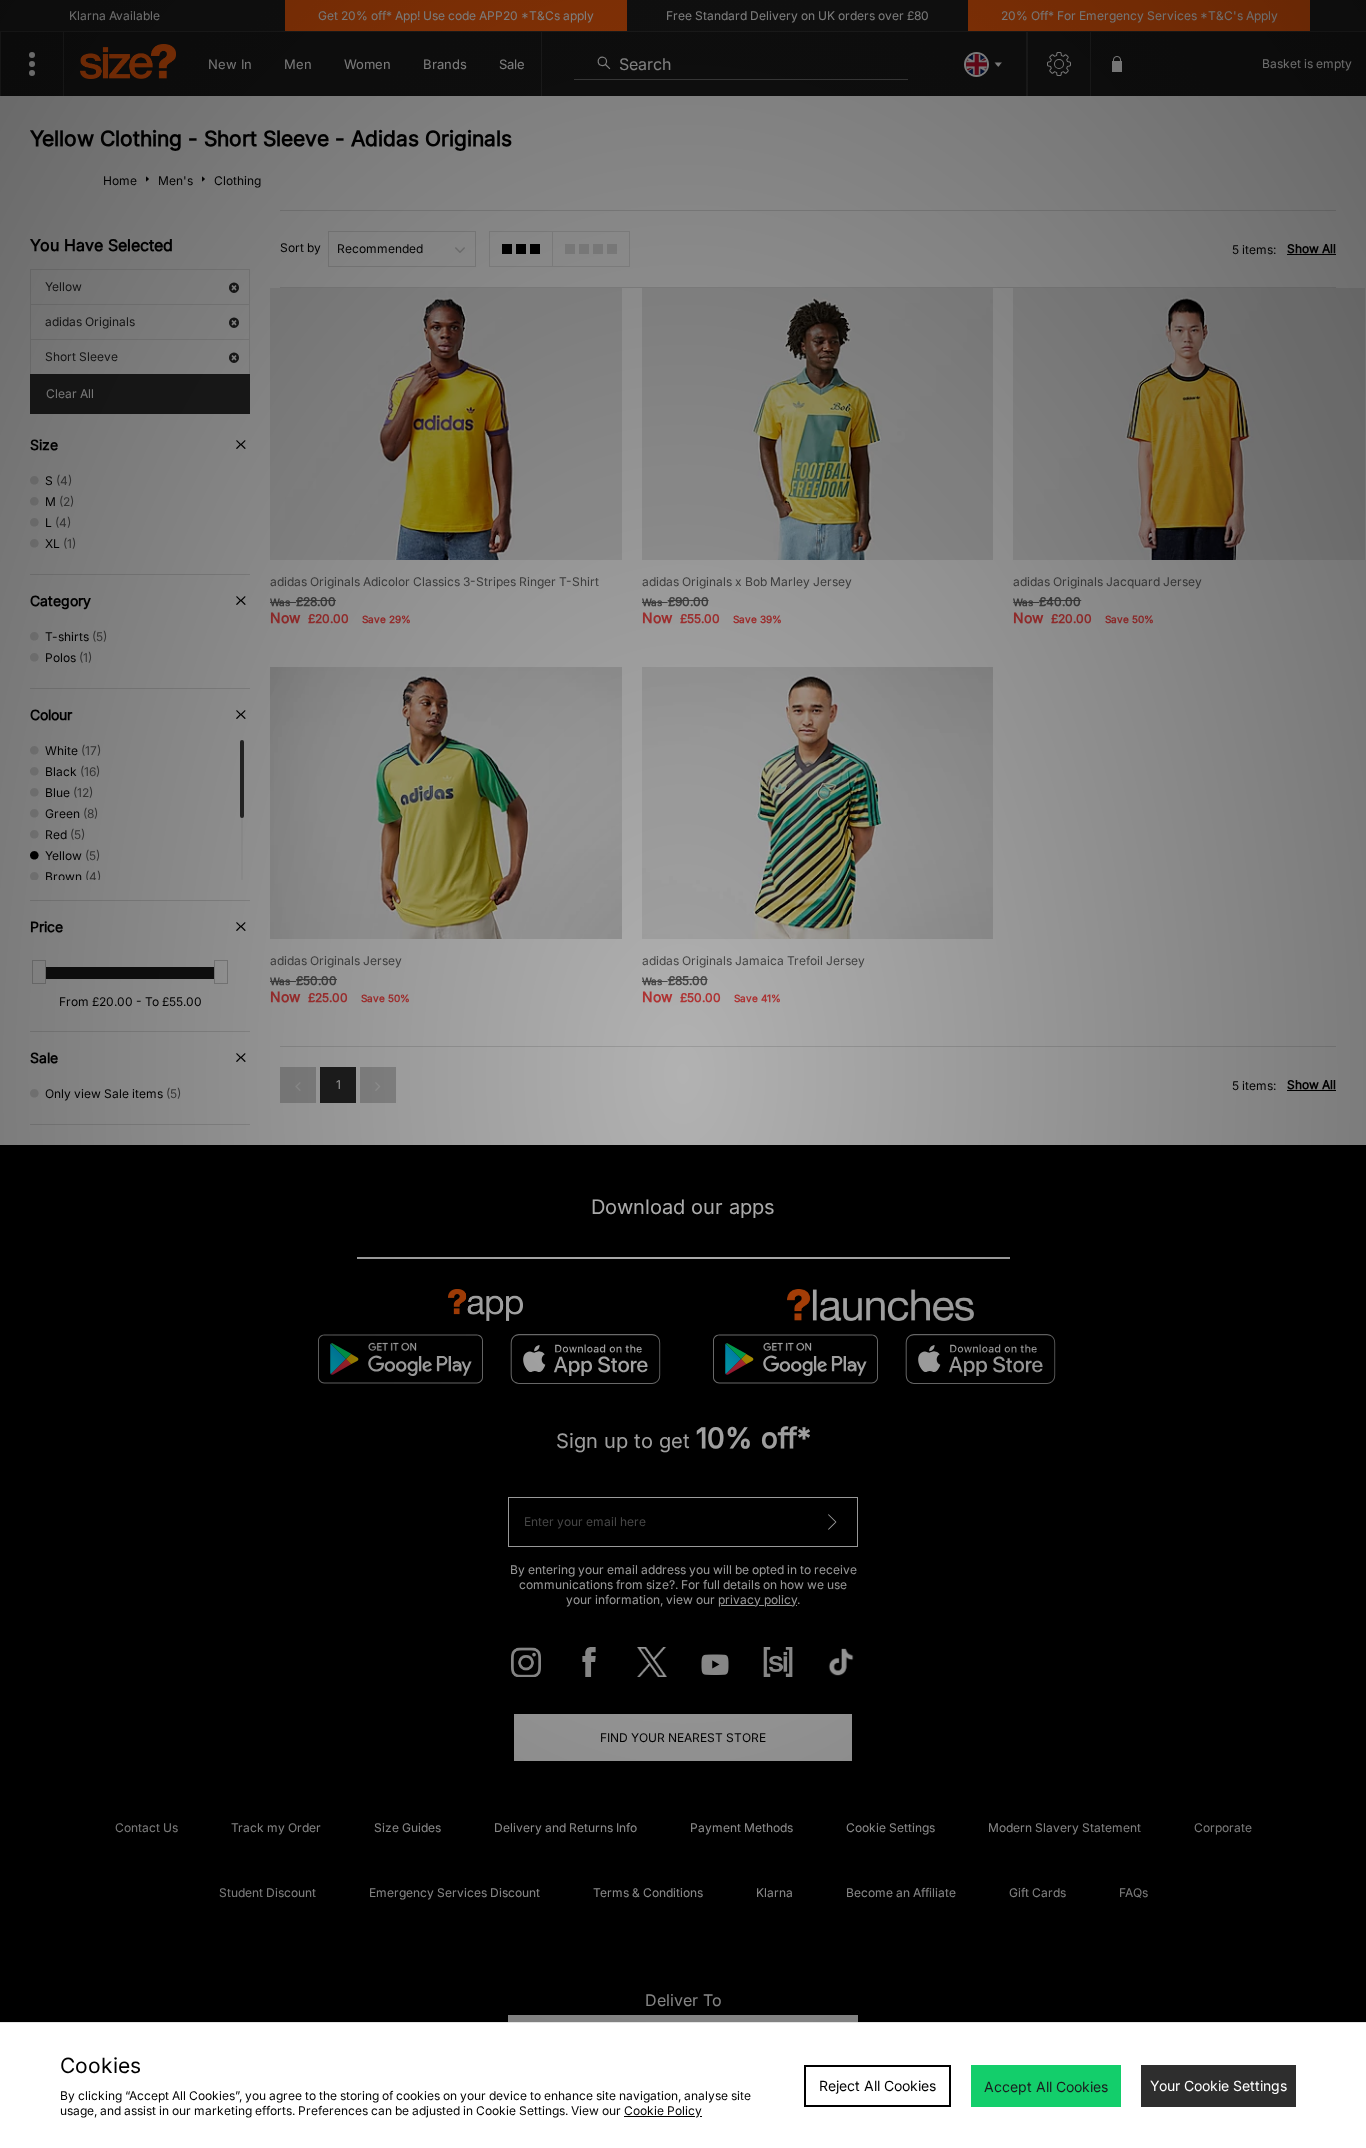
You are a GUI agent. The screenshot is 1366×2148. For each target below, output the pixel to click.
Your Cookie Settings (1218, 2085)
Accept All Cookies (1046, 2086)
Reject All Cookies (877, 2085)
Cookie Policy (663, 2110)
